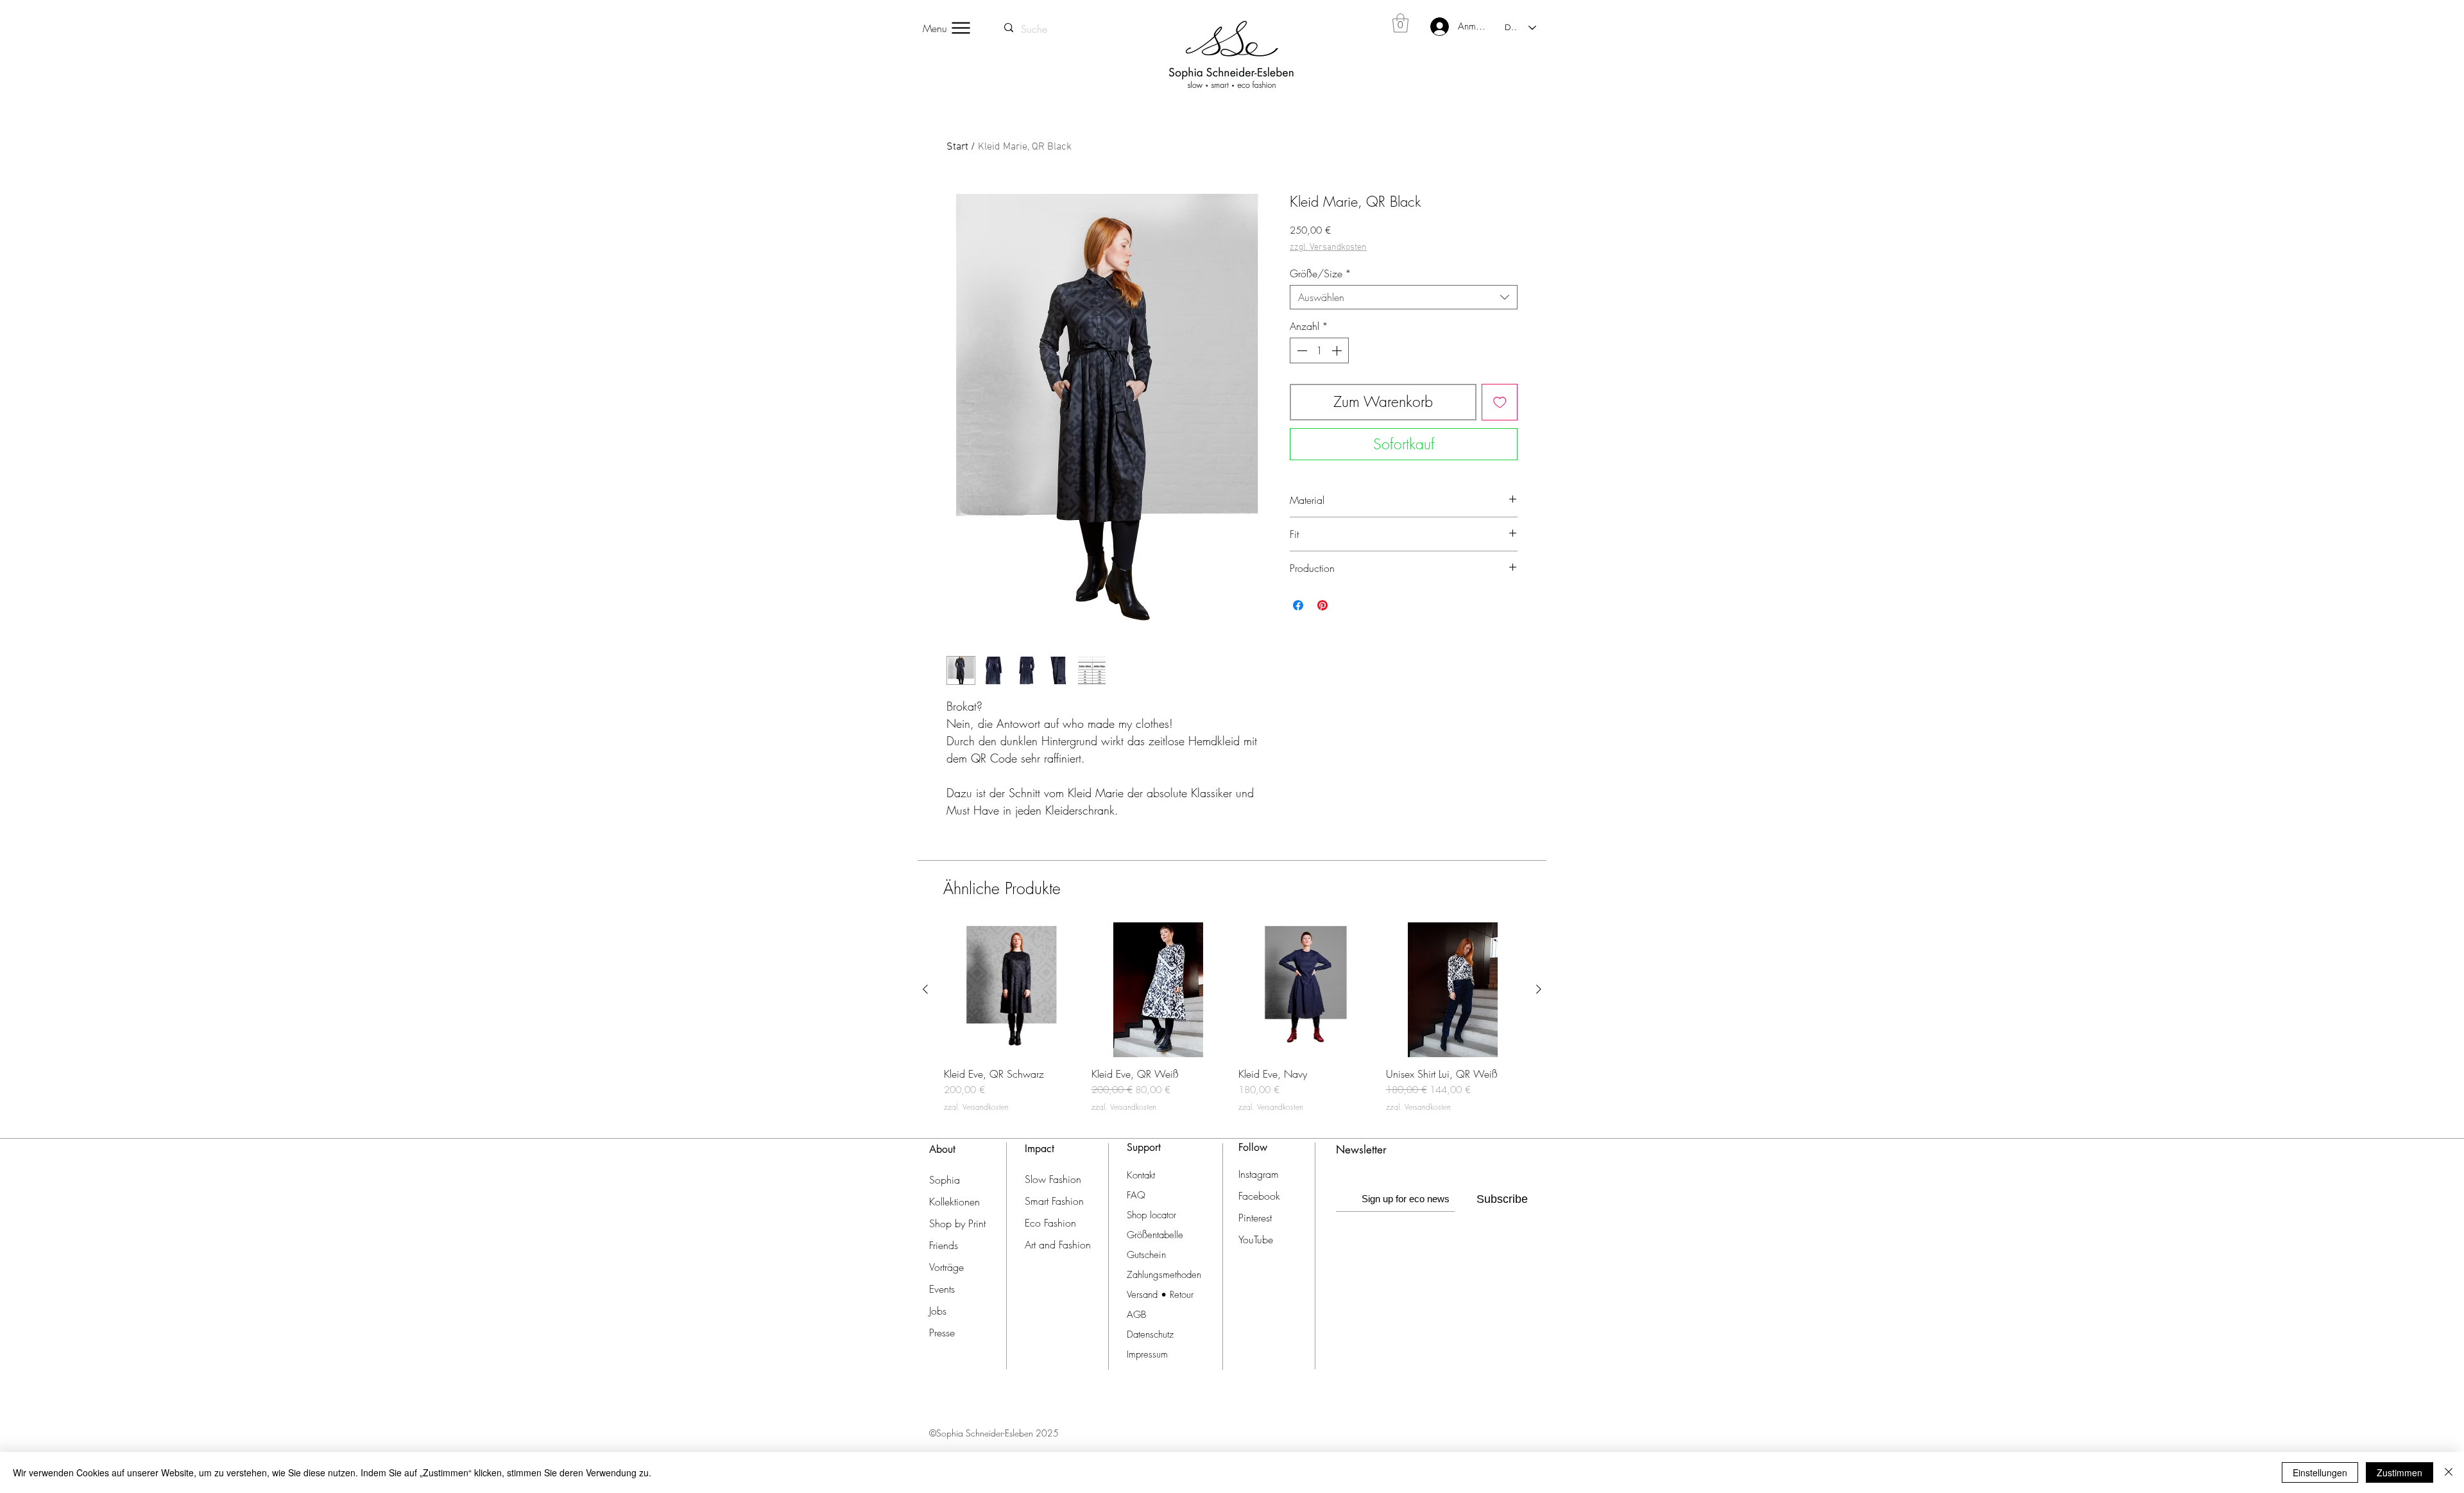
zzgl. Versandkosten (1328, 247)
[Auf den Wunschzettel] (1500, 402)
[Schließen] (2449, 1472)
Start (957, 147)
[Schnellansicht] (1011, 990)
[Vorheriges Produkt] (925, 989)
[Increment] (1338, 350)
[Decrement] (1301, 350)
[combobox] (1404, 297)
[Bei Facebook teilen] (1298, 605)
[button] (1400, 23)
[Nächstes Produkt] (1539, 989)
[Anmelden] (1432, 27)
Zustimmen (2400, 1472)
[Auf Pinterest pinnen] (1322, 605)
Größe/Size (1321, 273)
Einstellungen (2320, 1472)
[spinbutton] (1319, 350)
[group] (1232, 1017)
